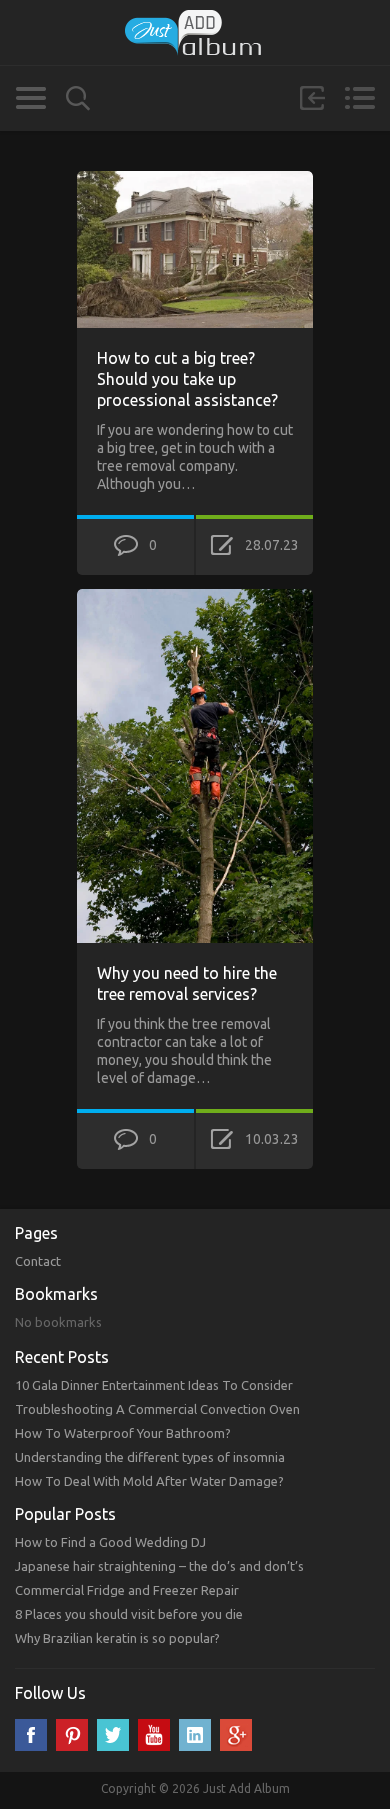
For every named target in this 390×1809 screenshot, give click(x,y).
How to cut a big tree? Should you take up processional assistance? (187, 379)
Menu (359, 98)
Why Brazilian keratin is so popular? (117, 1638)
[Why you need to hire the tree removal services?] (195, 598)
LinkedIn (195, 1735)
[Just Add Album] (195, 32)
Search (78, 98)
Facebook (31, 1735)
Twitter (113, 1735)
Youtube (154, 1735)
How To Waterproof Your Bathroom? (123, 1433)
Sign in (312, 98)
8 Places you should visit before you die (129, 1614)
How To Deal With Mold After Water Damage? (149, 1481)
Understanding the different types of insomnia (150, 1457)
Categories (30, 98)
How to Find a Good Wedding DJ (110, 1542)
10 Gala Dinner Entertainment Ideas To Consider (154, 1385)
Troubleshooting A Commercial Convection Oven (157, 1409)
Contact (38, 1261)
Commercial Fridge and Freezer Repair (127, 1590)
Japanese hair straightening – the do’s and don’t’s (159, 1566)
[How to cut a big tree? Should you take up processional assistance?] (195, 180)
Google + (236, 1735)
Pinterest (72, 1735)
